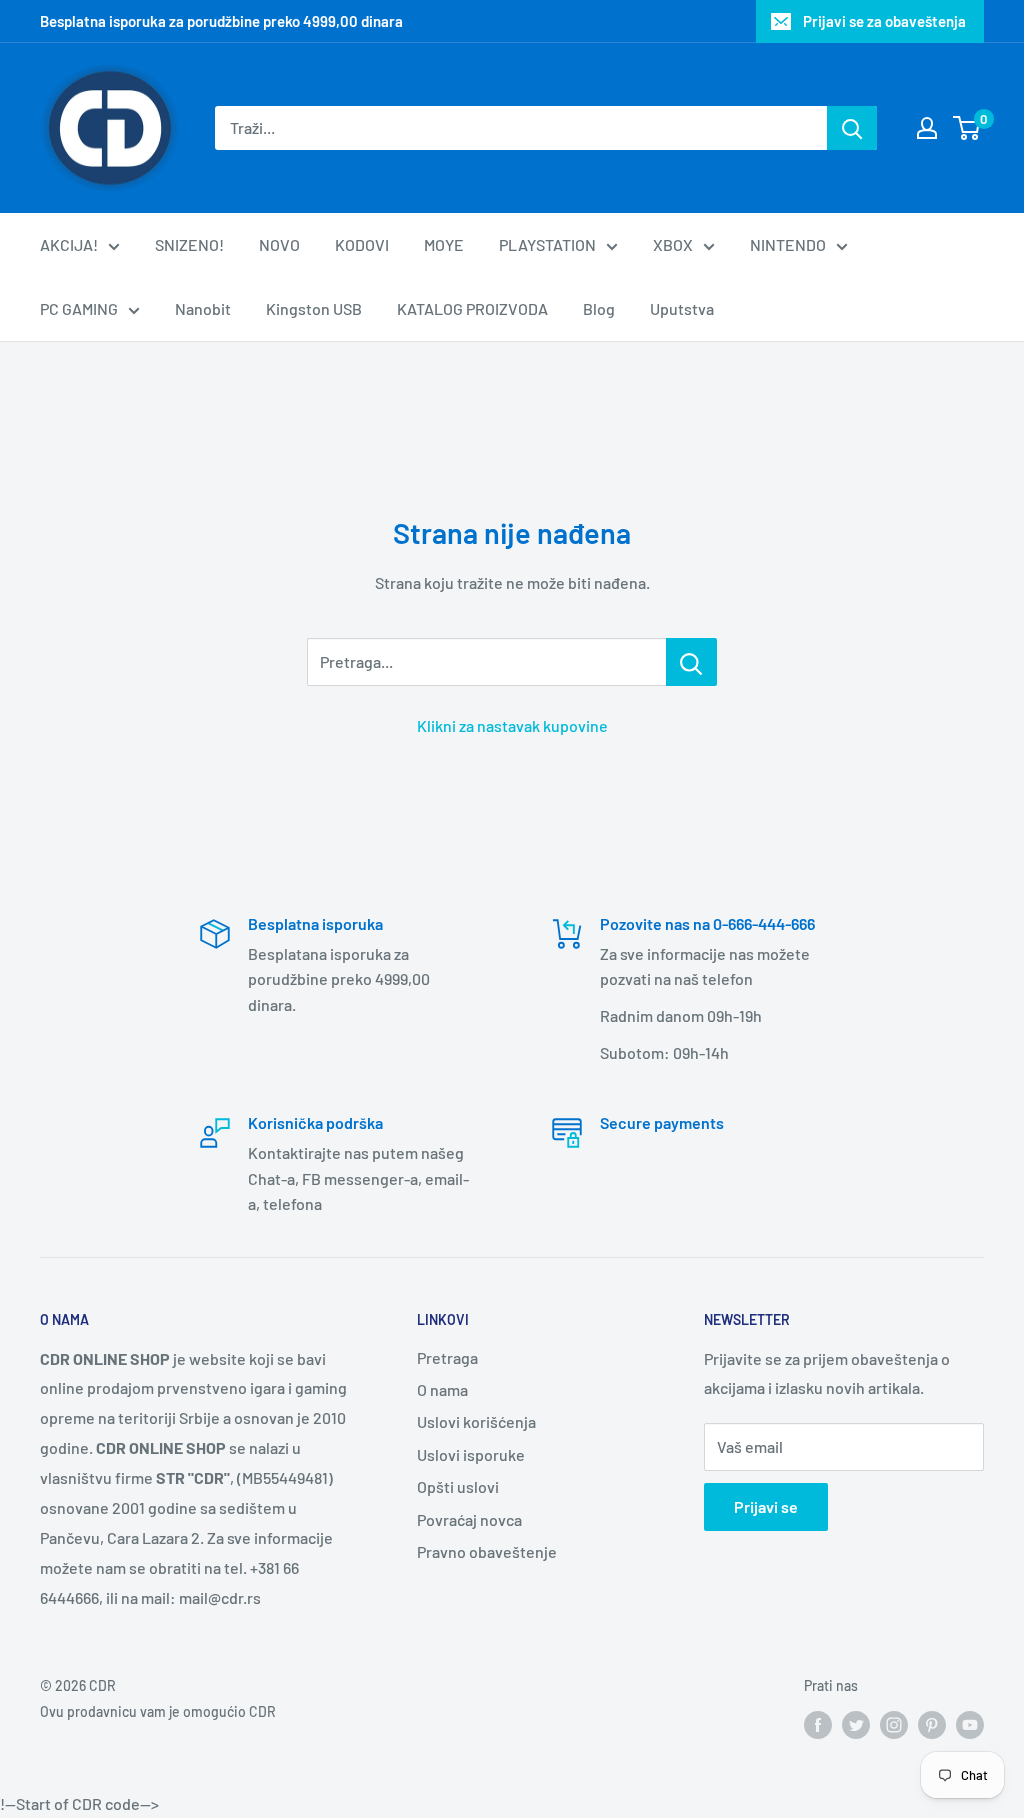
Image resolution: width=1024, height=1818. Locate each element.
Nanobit (203, 308)
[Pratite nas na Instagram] (894, 1724)
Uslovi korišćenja (476, 1421)
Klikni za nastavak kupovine (512, 725)
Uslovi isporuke (471, 1454)
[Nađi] (852, 128)
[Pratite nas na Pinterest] (932, 1724)
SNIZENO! (189, 244)
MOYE (444, 244)
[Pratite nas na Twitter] (856, 1724)
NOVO (279, 244)
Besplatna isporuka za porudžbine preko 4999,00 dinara (221, 21)
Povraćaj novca (469, 1519)
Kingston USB (314, 308)
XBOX (673, 244)
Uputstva (682, 308)
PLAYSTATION (547, 244)
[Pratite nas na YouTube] (970, 1724)
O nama (442, 1389)
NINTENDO (788, 244)
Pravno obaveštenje (487, 1551)
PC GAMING (79, 308)
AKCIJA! (69, 244)
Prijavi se (766, 1506)
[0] (967, 128)
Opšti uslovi (458, 1486)
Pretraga (447, 1357)
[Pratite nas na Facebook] (818, 1724)
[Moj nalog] (927, 128)
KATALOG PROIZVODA (472, 308)
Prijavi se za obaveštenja (884, 21)
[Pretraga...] (691, 662)
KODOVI (362, 244)
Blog (599, 308)
